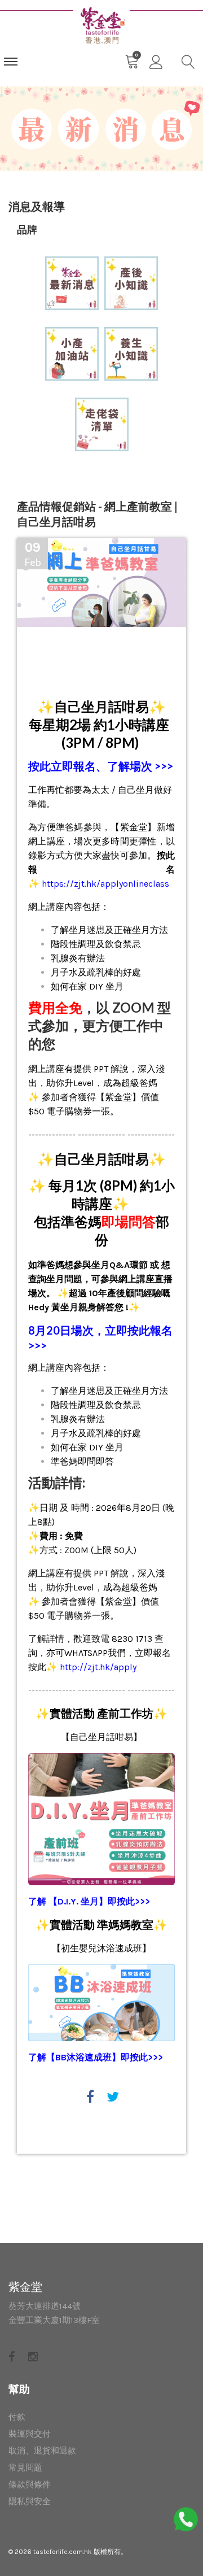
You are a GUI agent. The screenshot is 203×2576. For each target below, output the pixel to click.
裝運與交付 (30, 2434)
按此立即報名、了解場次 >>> (101, 766)
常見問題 (25, 2468)
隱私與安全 (30, 2501)
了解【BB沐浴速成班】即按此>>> (96, 2057)
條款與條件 (30, 2485)
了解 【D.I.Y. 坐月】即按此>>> (89, 1901)
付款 (17, 2417)
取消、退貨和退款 (42, 2451)
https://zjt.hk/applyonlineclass (105, 884)
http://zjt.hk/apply (98, 1667)
